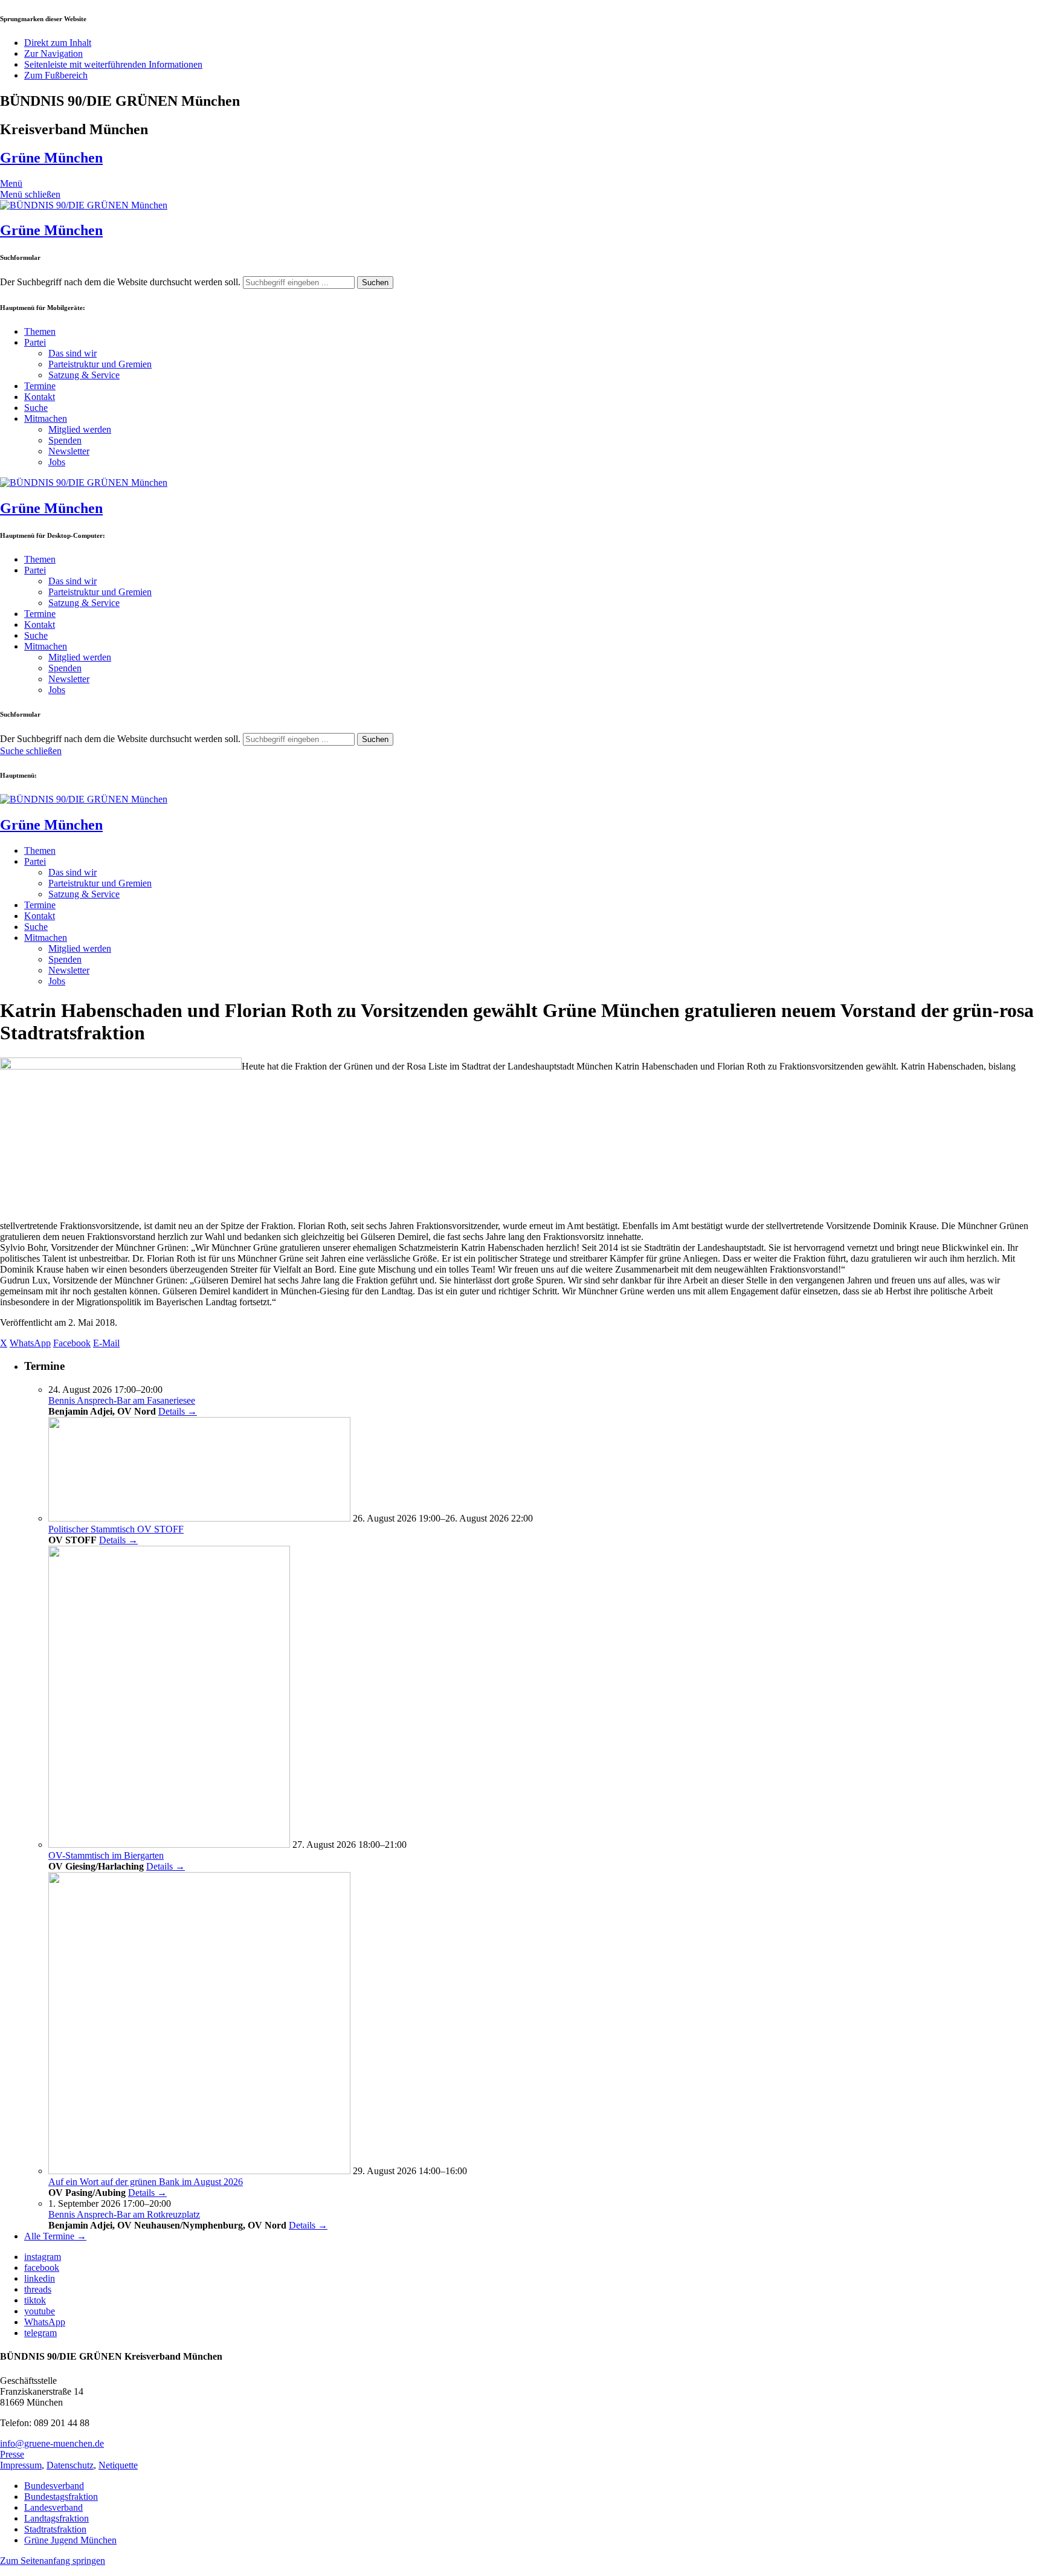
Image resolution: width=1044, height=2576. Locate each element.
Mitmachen (46, 418)
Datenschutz (70, 2465)
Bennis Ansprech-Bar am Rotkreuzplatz (124, 2214)
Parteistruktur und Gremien (100, 364)
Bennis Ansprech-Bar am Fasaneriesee (122, 1400)
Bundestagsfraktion (61, 2497)
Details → (178, 1411)
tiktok (35, 2300)
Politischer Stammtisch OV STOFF (116, 1529)
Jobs (57, 462)
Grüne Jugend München (70, 2540)
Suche (36, 408)
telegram (40, 2333)
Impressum (21, 2465)
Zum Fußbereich (56, 75)
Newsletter (69, 451)
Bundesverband (54, 2486)
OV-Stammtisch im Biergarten (106, 1855)
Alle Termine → (55, 2236)
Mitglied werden (80, 429)
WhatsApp (45, 2322)
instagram (43, 2257)
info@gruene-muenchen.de (52, 2443)
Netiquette (118, 2465)
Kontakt (40, 397)
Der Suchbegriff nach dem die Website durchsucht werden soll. (120, 282)
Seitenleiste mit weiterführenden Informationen (113, 64)
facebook (42, 2268)
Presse (12, 2454)
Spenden (65, 440)
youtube (40, 2311)
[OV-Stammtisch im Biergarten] (169, 1845)
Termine (40, 386)
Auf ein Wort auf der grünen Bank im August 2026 (146, 2182)
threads (38, 2289)
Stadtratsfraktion (55, 2529)
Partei (35, 342)
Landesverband (53, 2507)
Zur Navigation (53, 53)
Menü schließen (30, 194)
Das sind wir (72, 353)
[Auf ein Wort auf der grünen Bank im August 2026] (199, 2171)
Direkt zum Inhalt (58, 43)
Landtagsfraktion (56, 2518)
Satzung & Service (84, 375)
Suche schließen (31, 751)
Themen (40, 331)
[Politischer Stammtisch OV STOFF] (199, 1518)
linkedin (40, 2278)
